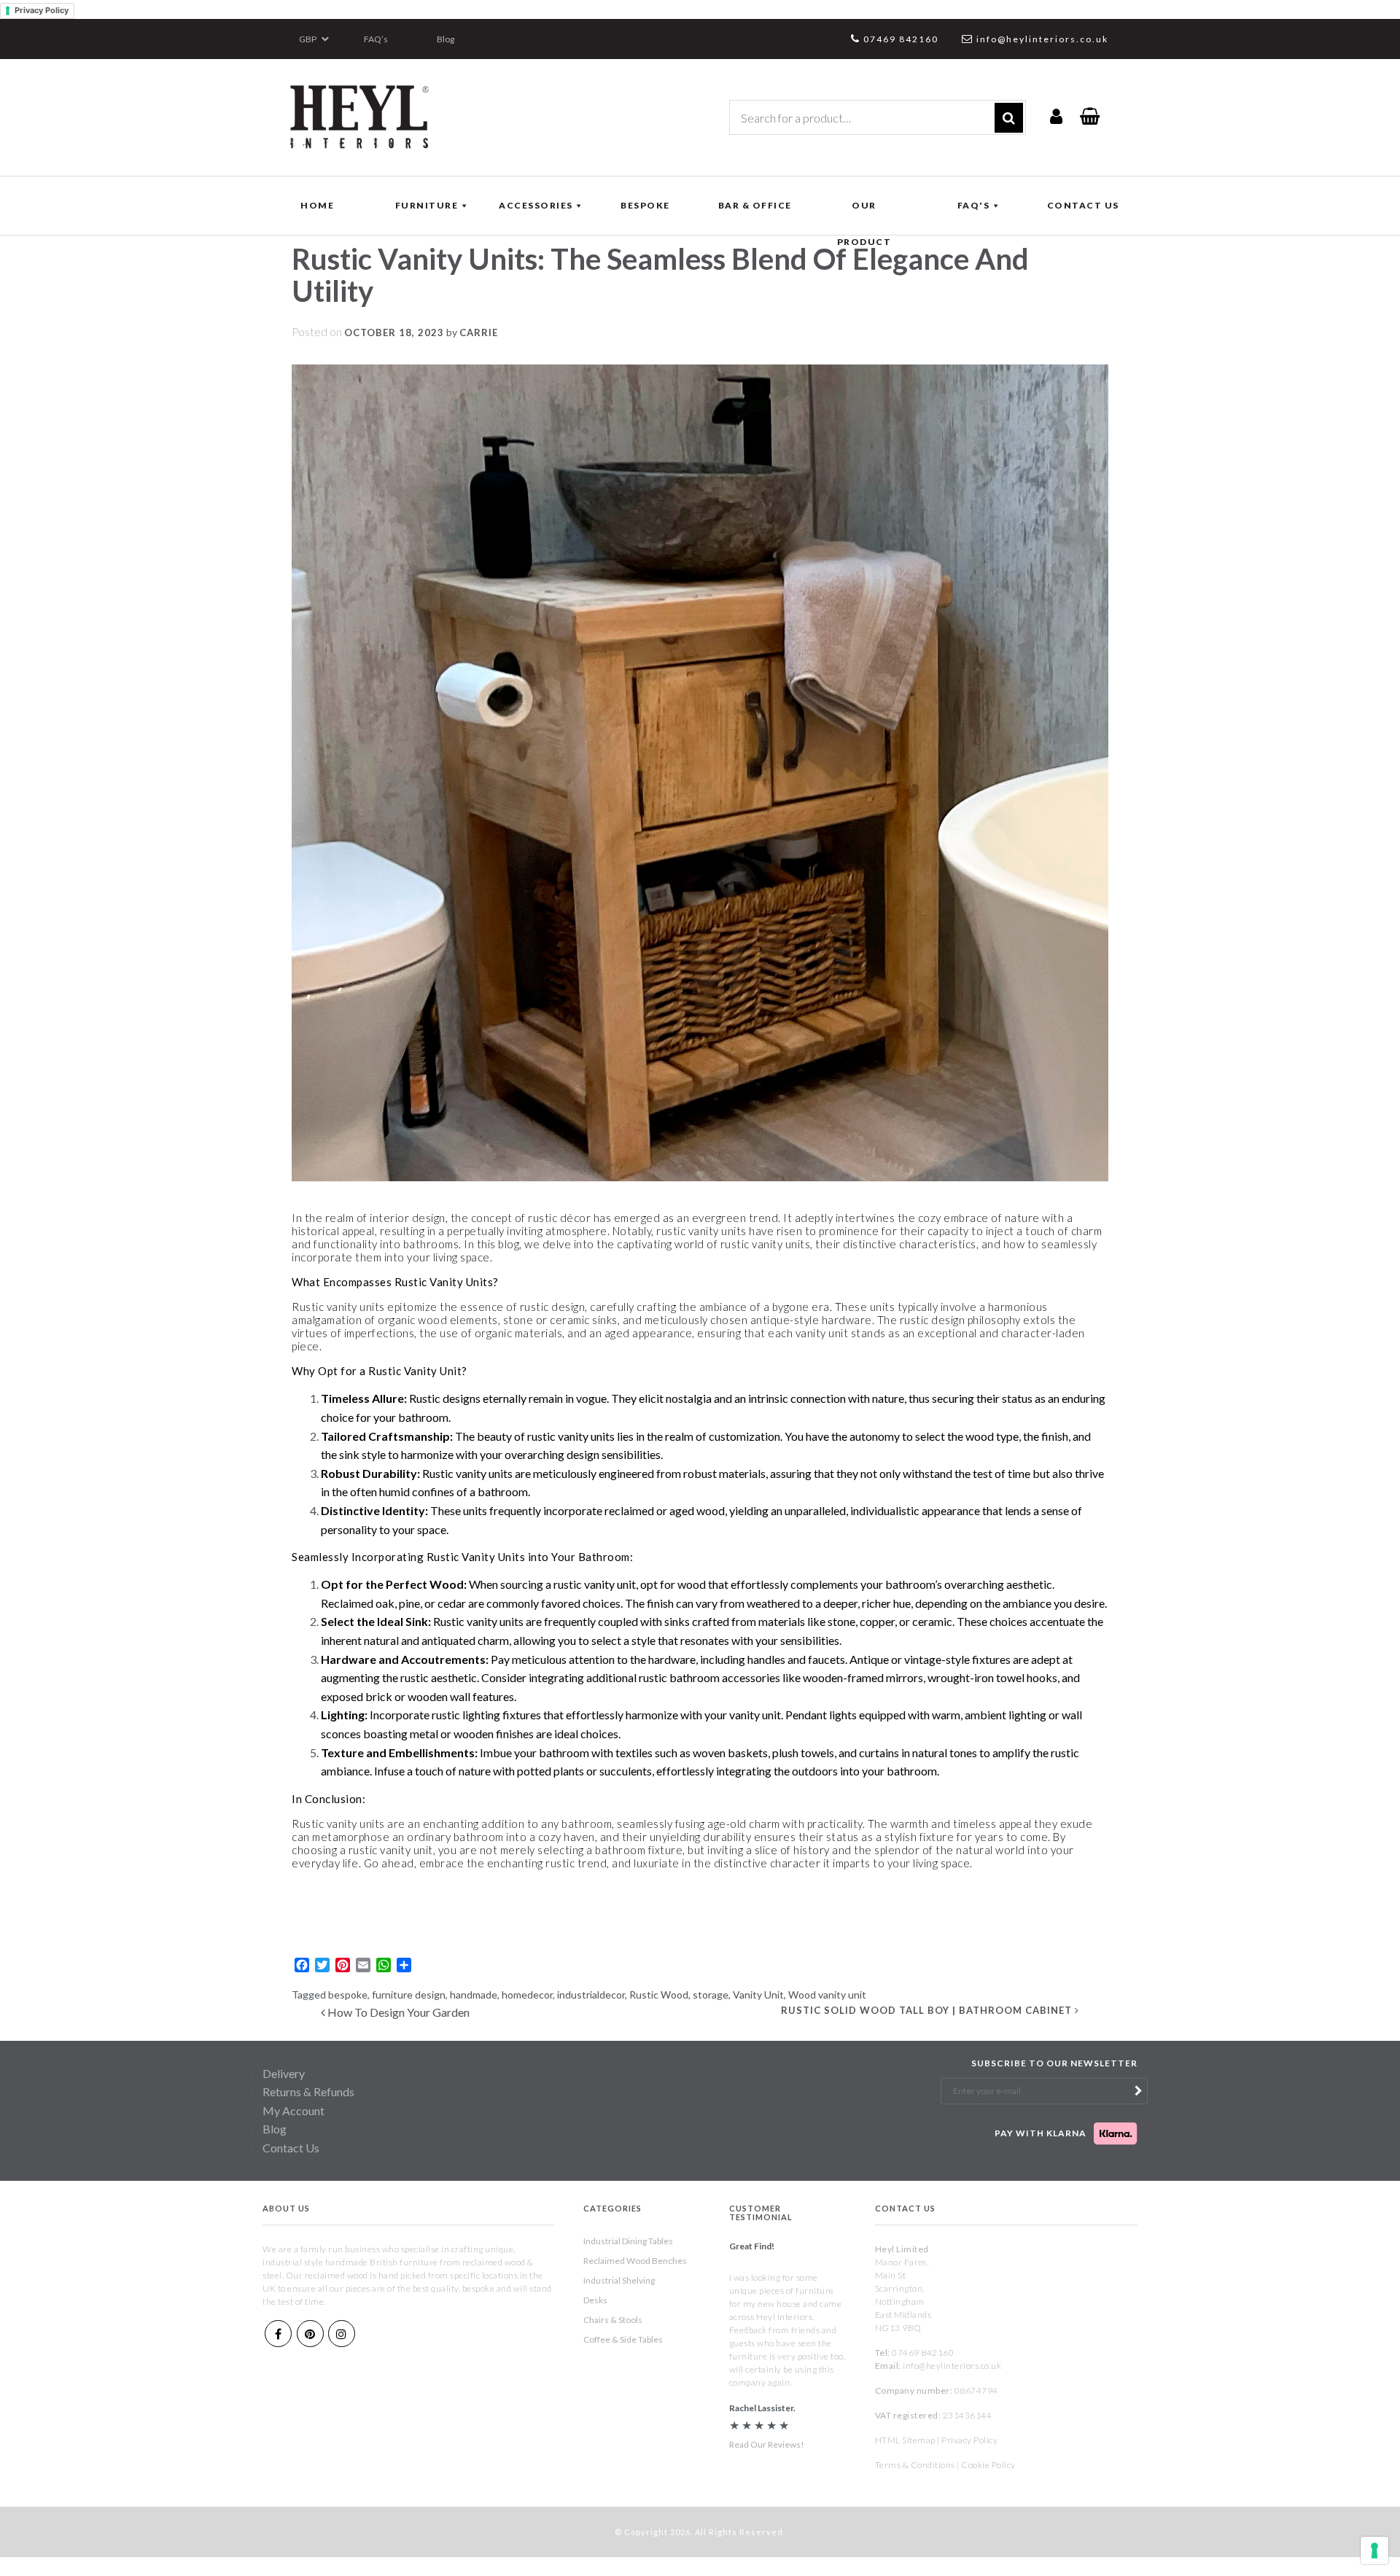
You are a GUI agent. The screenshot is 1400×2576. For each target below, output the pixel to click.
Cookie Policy (988, 2465)
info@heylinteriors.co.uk (1042, 39)
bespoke (348, 1995)
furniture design (409, 1995)
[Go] (1009, 118)
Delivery (284, 2073)
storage (711, 1995)
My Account (293, 2110)
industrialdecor (591, 1995)
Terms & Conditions (915, 2465)
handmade (474, 1995)
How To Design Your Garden (397, 2012)
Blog (446, 39)
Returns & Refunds (308, 2091)
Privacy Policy (42, 10)
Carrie (479, 332)
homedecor (527, 1995)
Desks (595, 2300)
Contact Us (291, 2148)
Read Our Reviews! (767, 2444)
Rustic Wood (659, 1995)
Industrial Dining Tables (628, 2241)
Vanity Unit (758, 1995)
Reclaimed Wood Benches (635, 2261)
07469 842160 (901, 39)
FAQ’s (376, 39)
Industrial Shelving (619, 2280)
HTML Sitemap (905, 2440)
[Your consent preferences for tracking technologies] (1374, 2550)
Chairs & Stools (613, 2320)
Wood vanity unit (827, 1995)
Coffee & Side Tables (623, 2339)
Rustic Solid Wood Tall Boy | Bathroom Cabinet (928, 2010)
